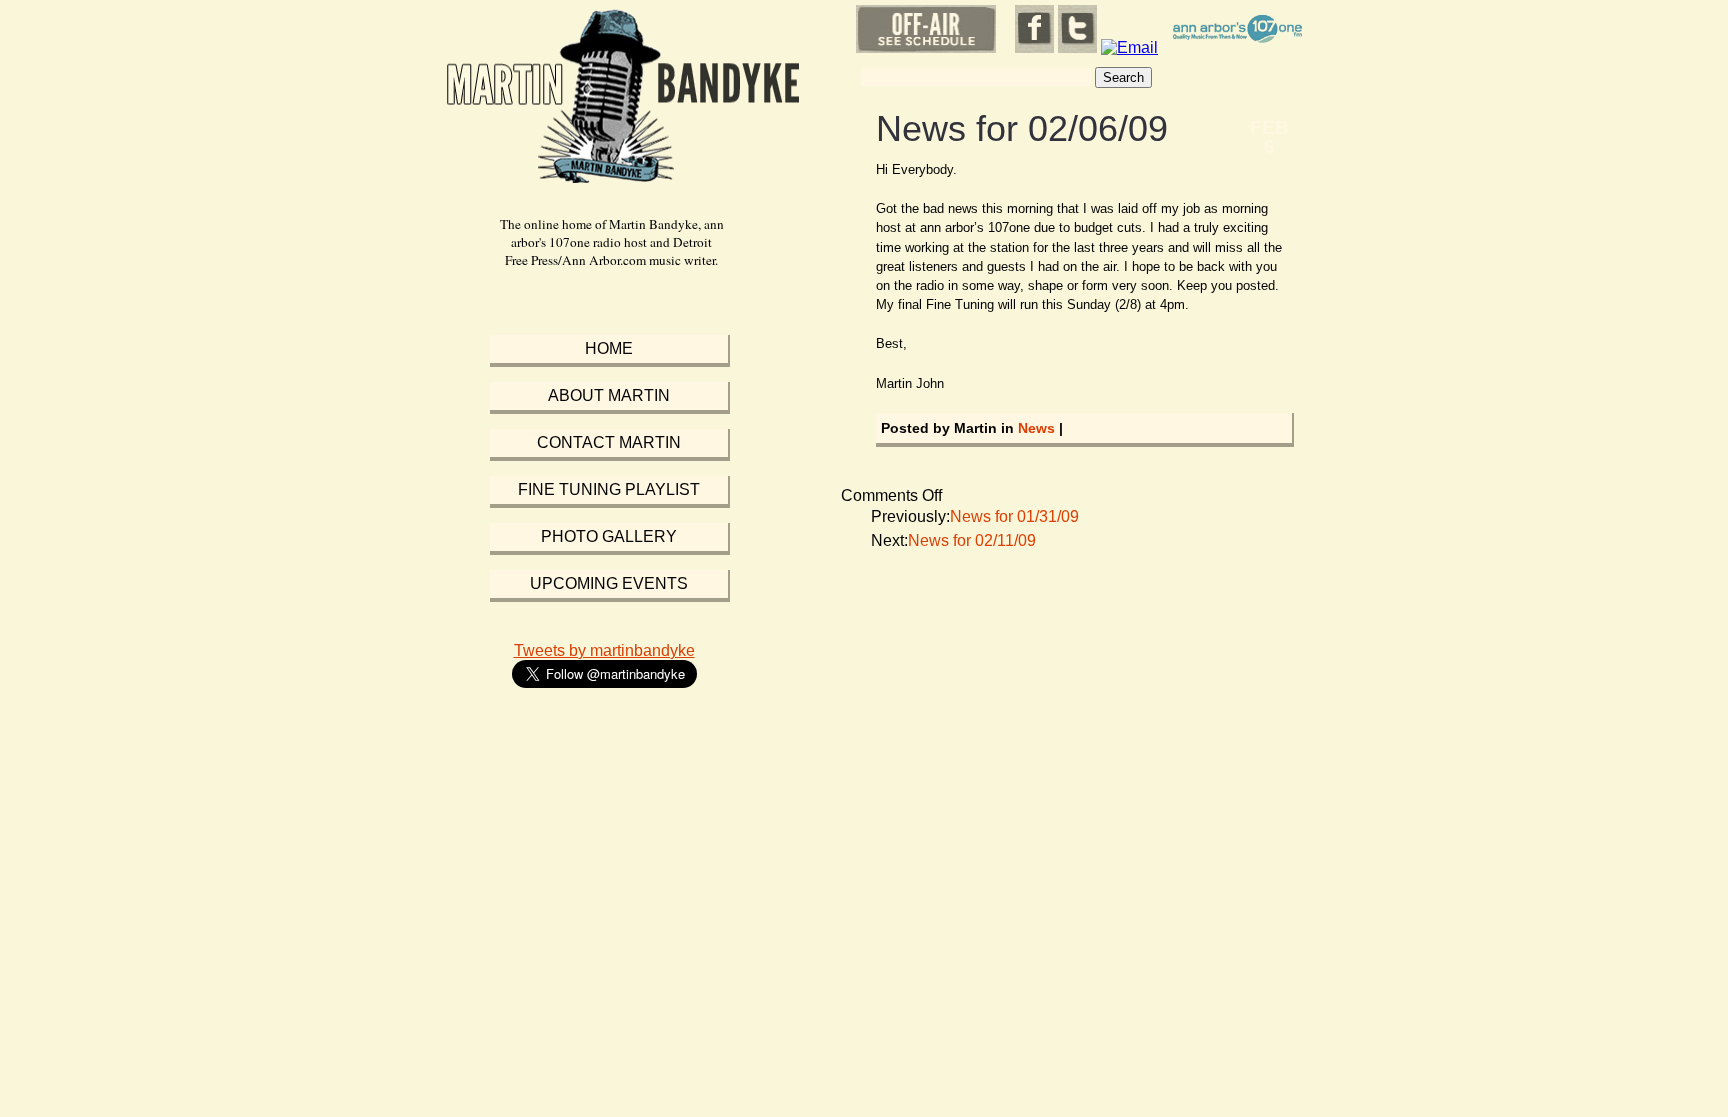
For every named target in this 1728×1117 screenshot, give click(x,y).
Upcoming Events (609, 583)
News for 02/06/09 (1022, 128)
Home (609, 348)
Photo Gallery (609, 536)
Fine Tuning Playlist (609, 489)
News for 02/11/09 (972, 540)
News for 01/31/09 (1014, 516)
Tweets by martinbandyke (604, 650)
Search (1123, 77)
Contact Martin (609, 442)
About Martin (609, 395)
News (1036, 428)
